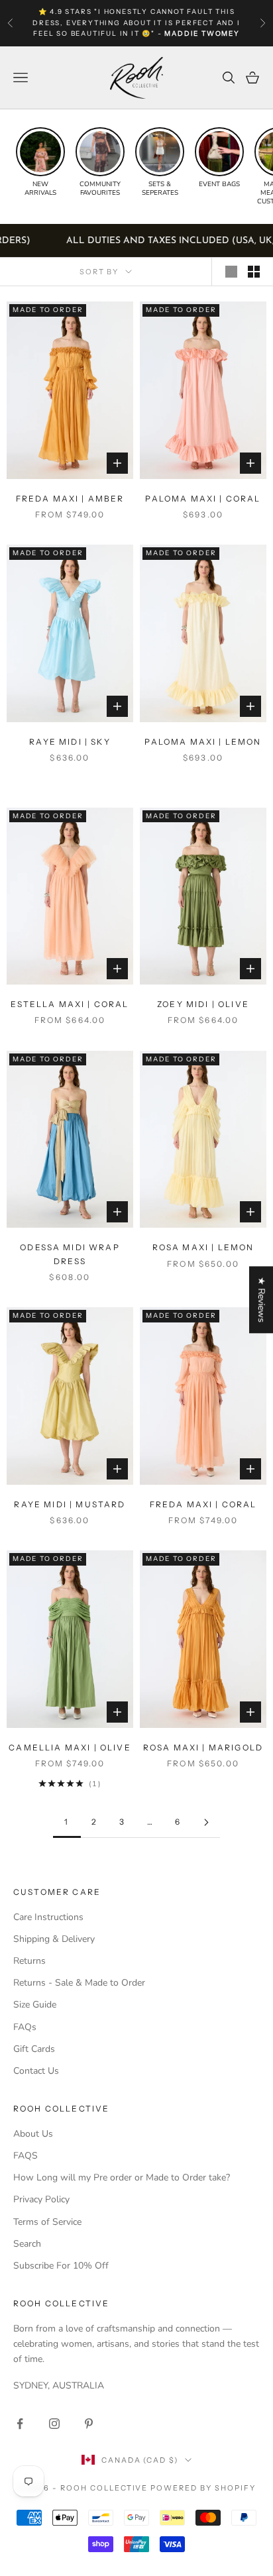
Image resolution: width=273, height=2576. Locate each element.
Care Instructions (48, 1917)
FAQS (26, 2156)
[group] (40, 162)
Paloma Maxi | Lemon (203, 742)
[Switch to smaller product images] (254, 272)
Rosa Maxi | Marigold (203, 1747)
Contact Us (36, 2071)
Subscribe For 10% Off (61, 2266)
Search (27, 2244)
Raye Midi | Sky (70, 742)
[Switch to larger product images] (231, 272)
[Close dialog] (263, 2390)
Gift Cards (34, 2049)
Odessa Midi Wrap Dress (70, 1254)
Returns (29, 1961)
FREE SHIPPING (61, 12)
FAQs (25, 2027)
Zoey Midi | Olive (203, 1004)
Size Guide (35, 2005)
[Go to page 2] (206, 1822)
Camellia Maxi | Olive (70, 1747)
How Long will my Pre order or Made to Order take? (122, 2177)
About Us (33, 2134)
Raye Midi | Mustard (70, 1504)
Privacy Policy (41, 2199)
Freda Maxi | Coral (203, 1504)
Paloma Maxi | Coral (203, 499)
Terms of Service (47, 2222)
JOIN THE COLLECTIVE (70, 2526)
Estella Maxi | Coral (70, 1004)
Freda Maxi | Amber (70, 499)
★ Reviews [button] (261, 1300)
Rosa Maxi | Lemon (203, 1247)
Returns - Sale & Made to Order (79, 1983)
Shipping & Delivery (54, 1939)
